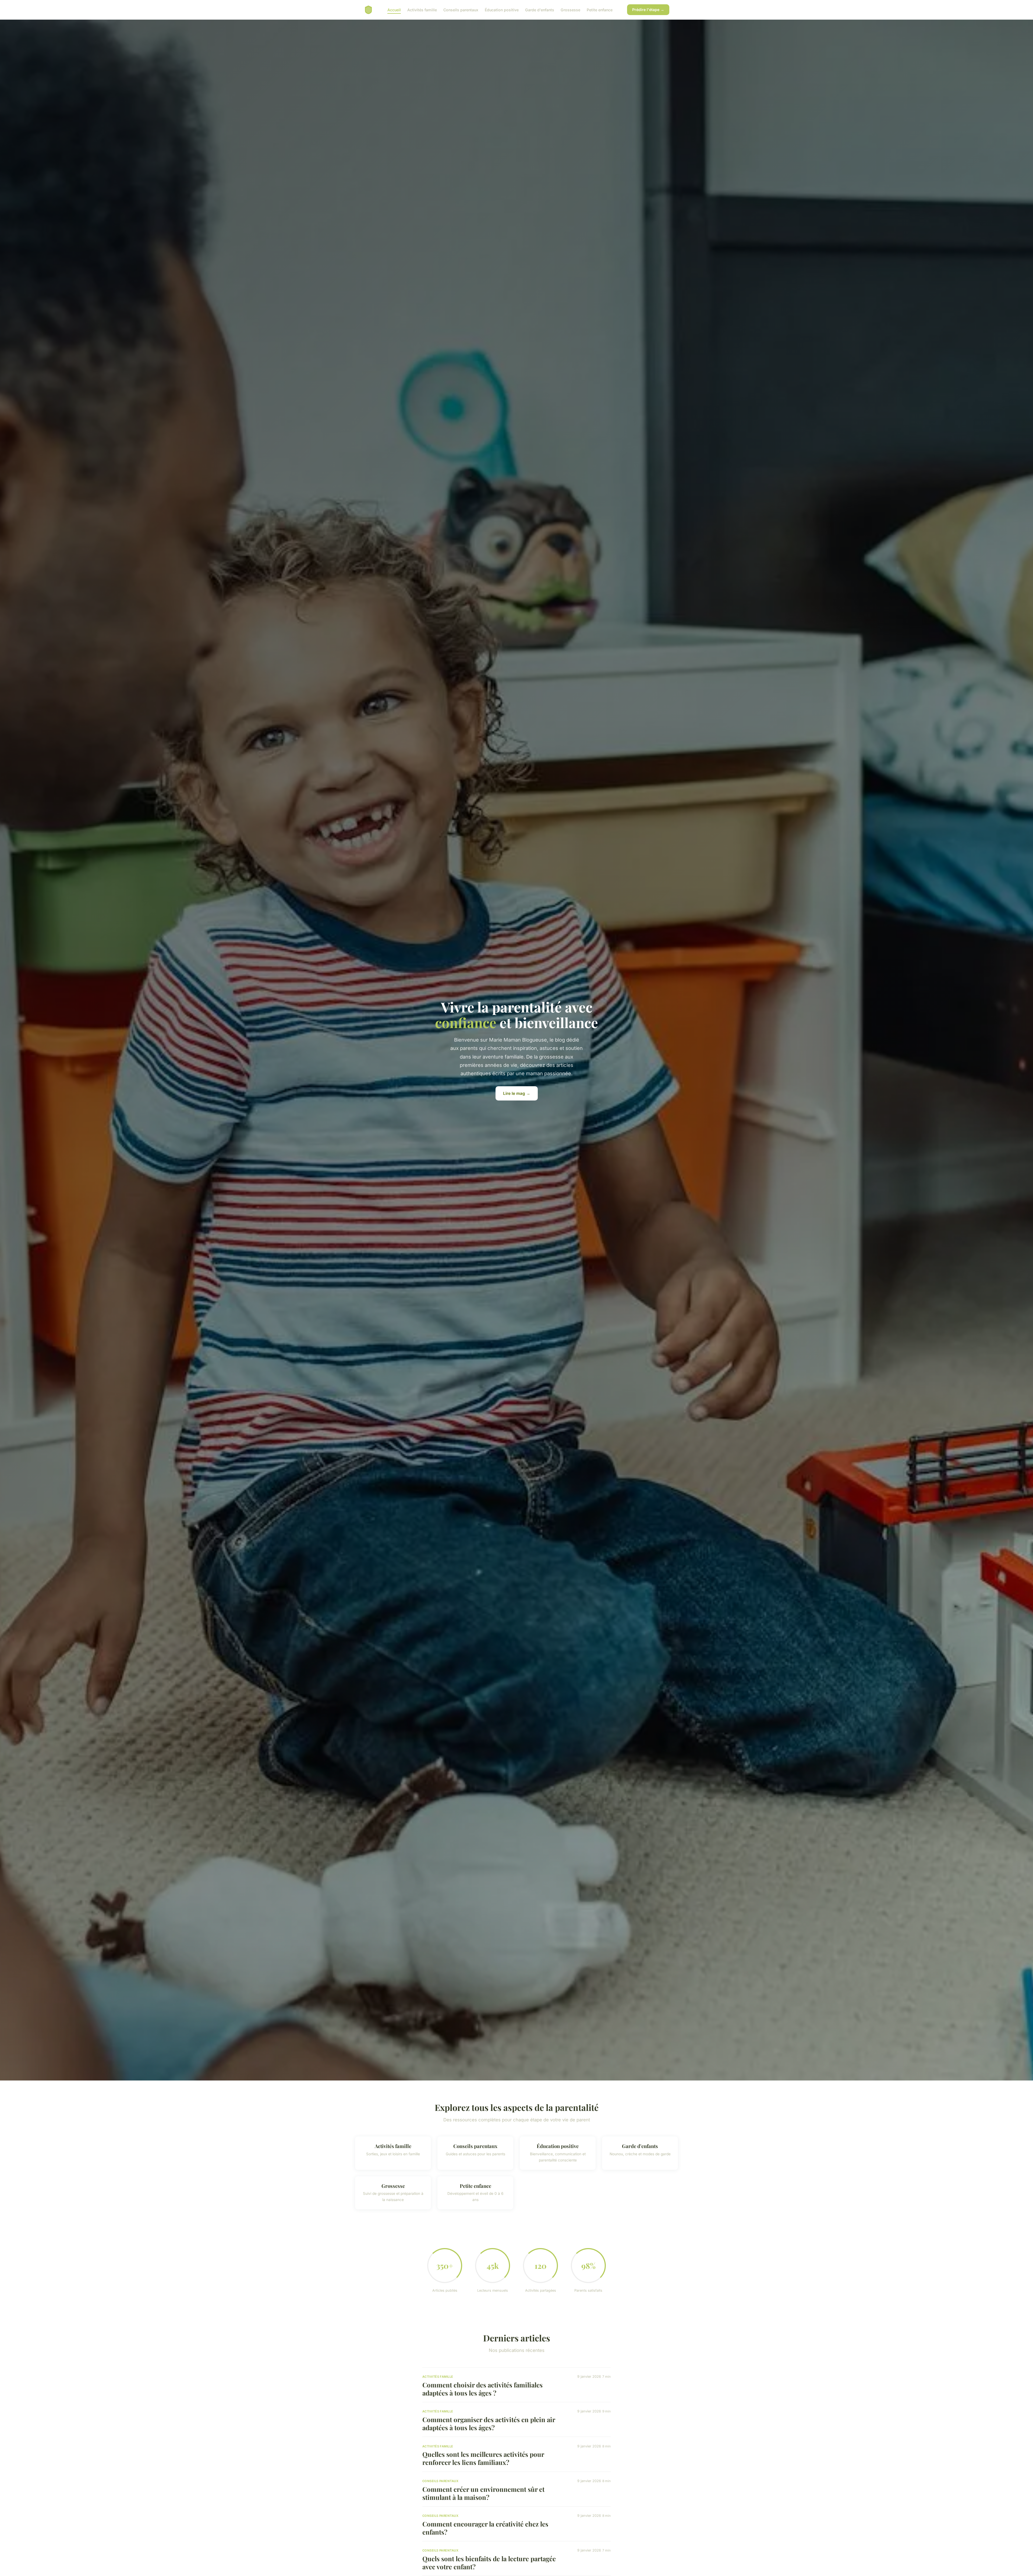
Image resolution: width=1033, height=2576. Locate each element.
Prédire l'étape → (648, 10)
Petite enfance (600, 10)
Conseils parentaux (461, 10)
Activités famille (422, 10)
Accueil (394, 10)
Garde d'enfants (540, 10)
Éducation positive (502, 10)
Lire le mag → (517, 1093)
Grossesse (570, 10)
